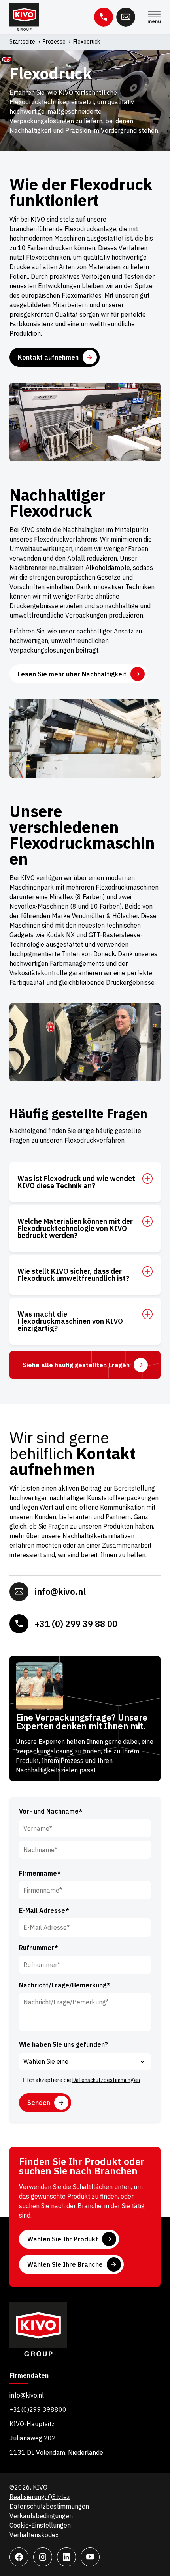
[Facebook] (19, 2557)
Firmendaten (29, 2376)
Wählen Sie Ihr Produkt (63, 2239)
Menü (154, 17)
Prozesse (54, 42)
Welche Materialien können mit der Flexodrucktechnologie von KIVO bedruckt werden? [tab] (75, 1229)
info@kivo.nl (60, 1591)
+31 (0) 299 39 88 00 (76, 1624)
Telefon (104, 17)
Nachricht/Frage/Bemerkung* (65, 1985)
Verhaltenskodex (34, 2535)
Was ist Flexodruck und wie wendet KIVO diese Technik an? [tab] (76, 1182)
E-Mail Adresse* (44, 1910)
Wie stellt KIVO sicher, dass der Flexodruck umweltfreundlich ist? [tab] (73, 1275)
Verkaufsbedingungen (41, 2516)
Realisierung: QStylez (40, 2497)
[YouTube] (90, 2557)
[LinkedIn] (66, 2557)
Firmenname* (40, 1873)
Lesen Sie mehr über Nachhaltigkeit (72, 674)
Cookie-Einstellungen (40, 2525)
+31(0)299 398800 (38, 2409)
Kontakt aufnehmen (48, 357)
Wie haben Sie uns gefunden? (63, 2044)
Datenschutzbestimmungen (106, 2080)
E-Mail (126, 17)
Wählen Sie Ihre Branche (65, 2264)
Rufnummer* (39, 1948)
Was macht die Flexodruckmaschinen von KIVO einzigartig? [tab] (70, 1321)
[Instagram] (43, 2557)
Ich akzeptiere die (83, 2080)
